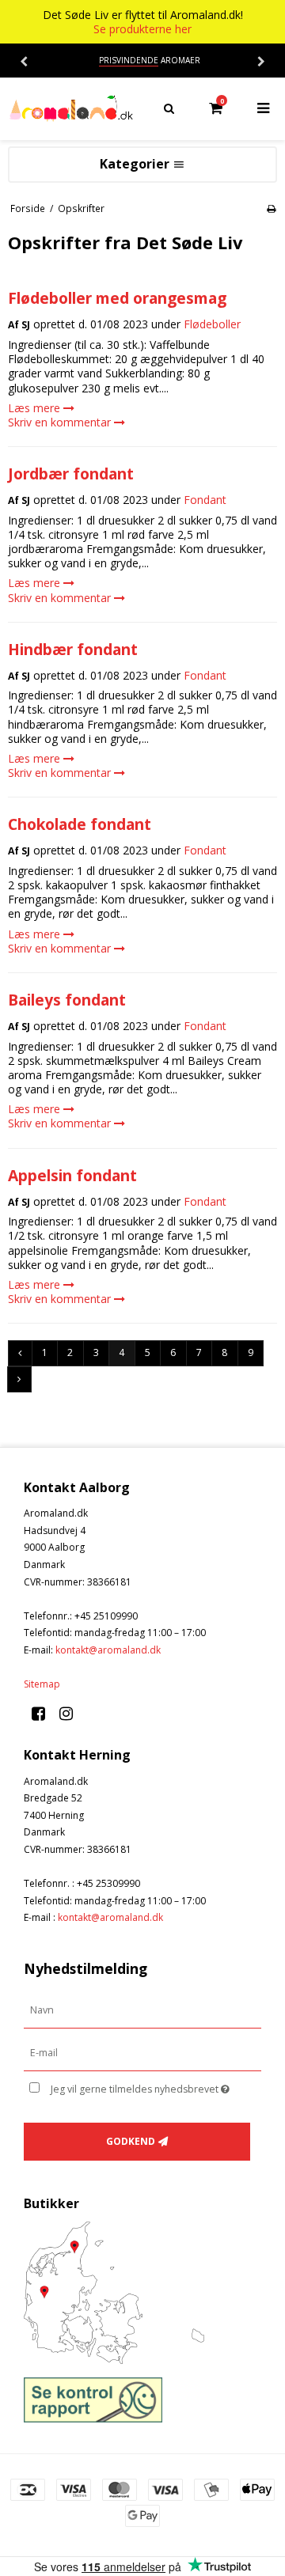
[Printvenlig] (271, 208)
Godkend (131, 2141)
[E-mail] (142, 2053)
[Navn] (142, 2010)
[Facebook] (44, 1713)
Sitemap (42, 1684)
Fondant (205, 500)
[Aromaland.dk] (71, 109)
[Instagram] (72, 1713)
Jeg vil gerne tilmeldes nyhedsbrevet (144, 2086)
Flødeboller (212, 324)
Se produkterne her (142, 29)
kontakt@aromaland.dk (108, 1650)
